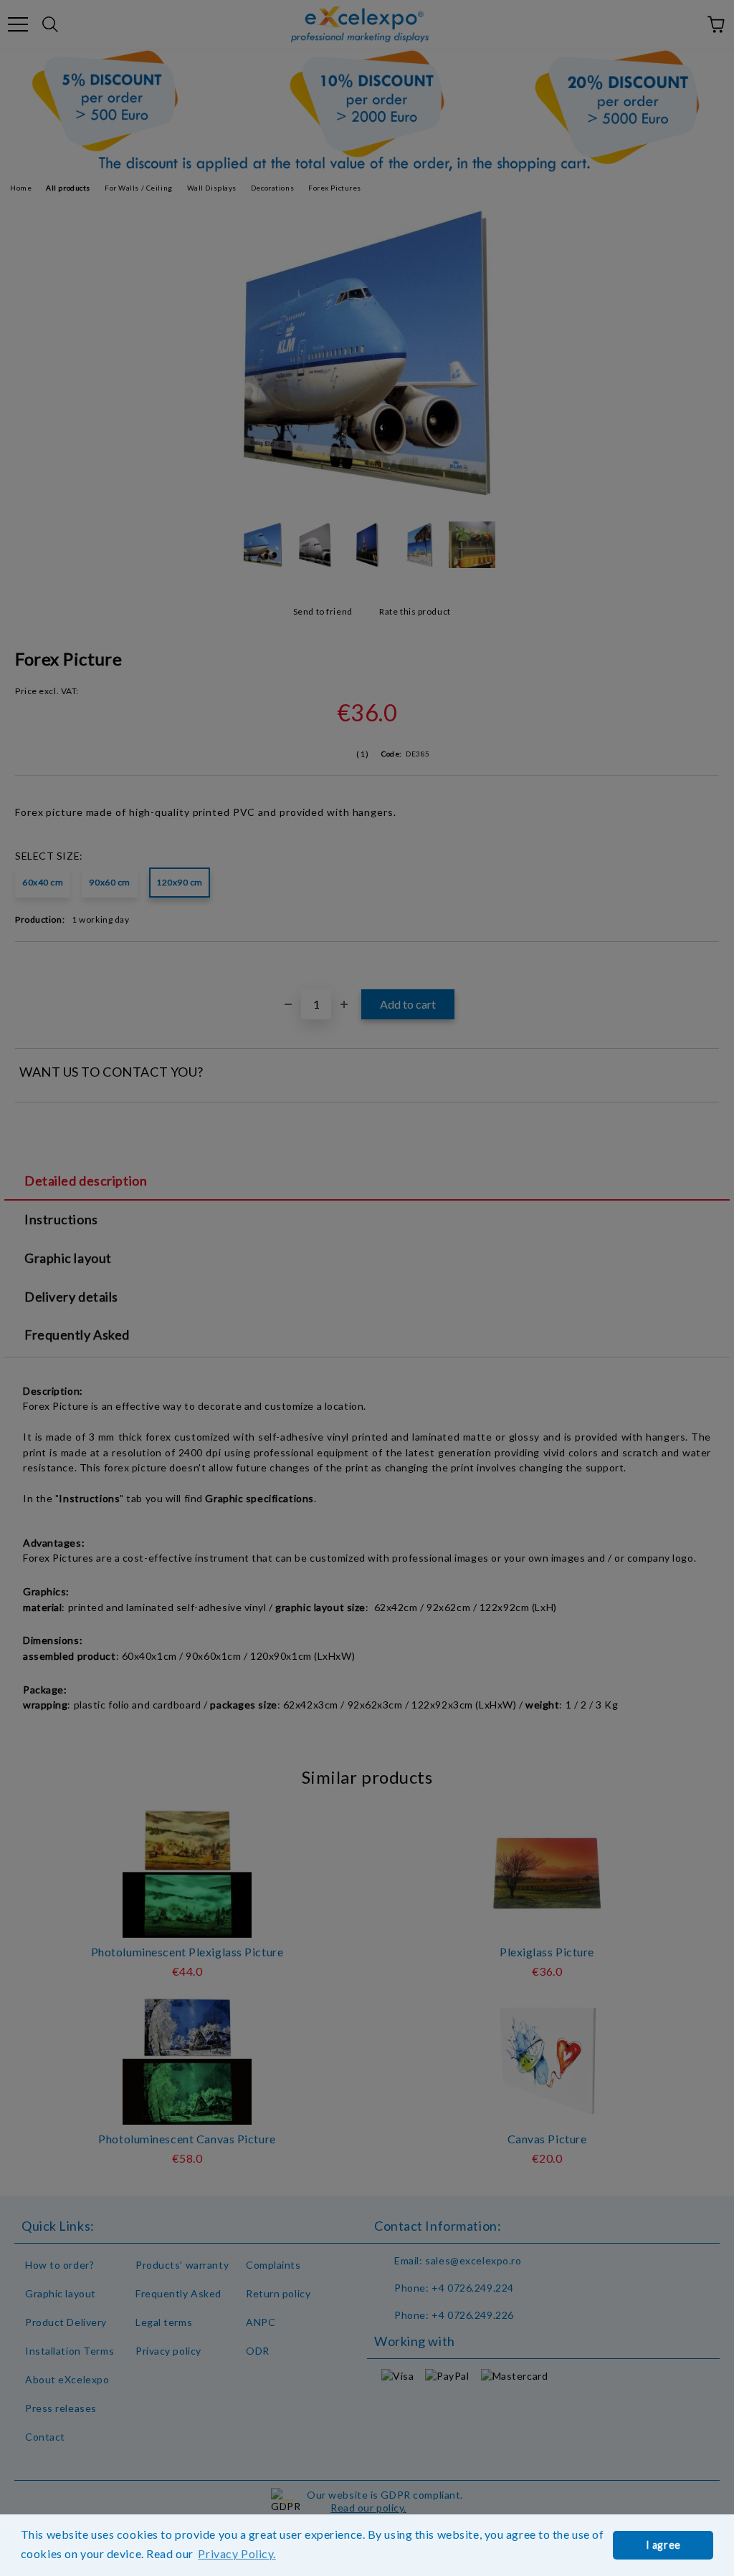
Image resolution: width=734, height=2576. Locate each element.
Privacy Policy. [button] (237, 2553)
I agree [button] (663, 2545)
